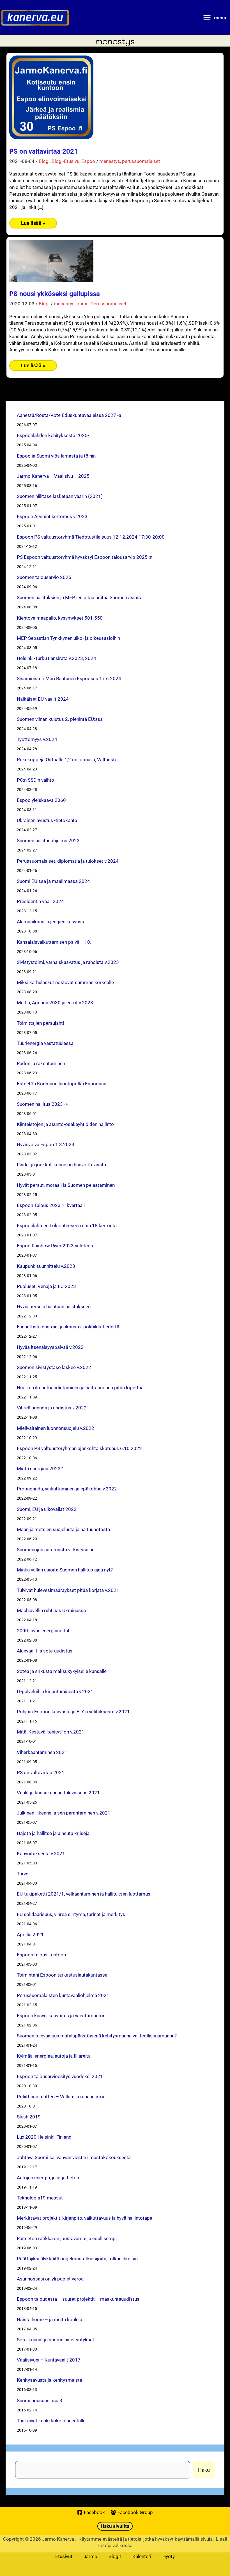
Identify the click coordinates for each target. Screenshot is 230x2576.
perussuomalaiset (141, 161)
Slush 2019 (29, 2117)
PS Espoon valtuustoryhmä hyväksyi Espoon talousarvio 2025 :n (85, 557)
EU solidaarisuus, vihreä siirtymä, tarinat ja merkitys (71, 1914)
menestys (110, 161)
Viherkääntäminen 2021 (42, 1752)
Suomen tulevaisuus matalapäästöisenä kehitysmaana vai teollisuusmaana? (97, 2036)
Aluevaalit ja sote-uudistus (45, 1651)
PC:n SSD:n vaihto (35, 780)
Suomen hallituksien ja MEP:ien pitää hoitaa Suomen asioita (80, 597)
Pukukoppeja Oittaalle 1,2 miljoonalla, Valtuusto (67, 759)
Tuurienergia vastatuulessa (45, 1043)
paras (83, 303)
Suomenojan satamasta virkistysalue (56, 1549)
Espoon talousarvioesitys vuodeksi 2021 (60, 2076)
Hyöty (169, 2556)
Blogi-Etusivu (65, 161)
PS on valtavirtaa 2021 (44, 151)
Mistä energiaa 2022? (40, 1468)
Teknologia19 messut (40, 2198)
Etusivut (64, 2556)
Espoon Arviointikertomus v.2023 (52, 516)
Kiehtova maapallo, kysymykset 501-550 (60, 618)
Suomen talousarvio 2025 (44, 577)
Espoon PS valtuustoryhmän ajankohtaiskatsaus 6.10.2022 (79, 1448)
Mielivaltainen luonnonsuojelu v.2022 (56, 1428)
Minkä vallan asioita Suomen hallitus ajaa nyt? (65, 1570)
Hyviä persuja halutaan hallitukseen (54, 1306)
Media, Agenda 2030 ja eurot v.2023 (55, 1002)
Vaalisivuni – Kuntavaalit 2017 (49, 2360)
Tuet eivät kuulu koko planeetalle (51, 2421)
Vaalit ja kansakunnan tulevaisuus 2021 (58, 1793)
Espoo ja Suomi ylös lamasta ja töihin (56, 456)
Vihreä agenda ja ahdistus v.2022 (52, 1408)
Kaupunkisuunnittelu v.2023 (46, 1266)
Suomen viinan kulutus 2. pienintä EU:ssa (60, 719)
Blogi (44, 161)
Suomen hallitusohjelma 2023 (48, 840)
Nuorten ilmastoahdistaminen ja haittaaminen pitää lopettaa (80, 1387)
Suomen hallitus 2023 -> (42, 1104)
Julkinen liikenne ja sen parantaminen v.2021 (64, 1813)
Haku (204, 2470)
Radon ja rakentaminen (41, 1063)
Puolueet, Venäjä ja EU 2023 (46, 1286)
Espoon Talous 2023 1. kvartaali (51, 1205)
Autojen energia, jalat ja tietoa (48, 2177)
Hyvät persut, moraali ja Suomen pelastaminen (66, 1185)
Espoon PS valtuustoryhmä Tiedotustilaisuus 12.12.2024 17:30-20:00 (91, 537)
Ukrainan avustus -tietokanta (47, 820)
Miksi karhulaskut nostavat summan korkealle (65, 982)
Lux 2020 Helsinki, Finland (44, 2137)
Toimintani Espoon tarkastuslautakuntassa (62, 1975)
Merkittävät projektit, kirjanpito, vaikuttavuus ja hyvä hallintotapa (85, 2218)
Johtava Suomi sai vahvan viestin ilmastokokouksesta (74, 2157)
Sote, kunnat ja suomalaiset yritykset (56, 2340)
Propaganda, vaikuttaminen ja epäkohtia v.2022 (67, 1489)
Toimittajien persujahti (40, 1023)
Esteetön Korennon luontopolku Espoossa (62, 1083)
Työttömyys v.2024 (37, 739)
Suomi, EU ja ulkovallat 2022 (47, 1509)
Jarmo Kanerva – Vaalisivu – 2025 (53, 476)
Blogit (115, 2556)
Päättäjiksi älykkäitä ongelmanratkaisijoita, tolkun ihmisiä (77, 2258)
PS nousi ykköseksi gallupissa (55, 294)
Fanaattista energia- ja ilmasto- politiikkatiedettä (68, 1327)
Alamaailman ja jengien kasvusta (51, 921)
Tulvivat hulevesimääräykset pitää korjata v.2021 (68, 1590)
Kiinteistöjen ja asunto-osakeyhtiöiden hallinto (65, 1124)
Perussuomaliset (109, 303)
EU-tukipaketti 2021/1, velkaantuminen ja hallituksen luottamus (84, 1894)
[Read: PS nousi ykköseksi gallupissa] (51, 260)
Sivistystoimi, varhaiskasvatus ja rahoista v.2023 (68, 962)
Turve (23, 1874)
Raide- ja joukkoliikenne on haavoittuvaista (61, 1164)
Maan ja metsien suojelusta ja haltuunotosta (63, 1529)
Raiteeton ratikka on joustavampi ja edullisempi (67, 2238)
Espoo (88, 161)
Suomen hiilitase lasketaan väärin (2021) (60, 496)
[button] (115, 2526)
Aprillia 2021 (30, 1934)
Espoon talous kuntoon (41, 1955)
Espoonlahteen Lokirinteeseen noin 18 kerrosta (67, 1225)
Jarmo (90, 2556)
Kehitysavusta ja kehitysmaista (50, 2380)
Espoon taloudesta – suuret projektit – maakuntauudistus (78, 2299)
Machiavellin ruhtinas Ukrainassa (51, 1610)
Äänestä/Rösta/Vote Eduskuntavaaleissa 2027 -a (69, 415)
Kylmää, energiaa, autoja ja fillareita (54, 2056)
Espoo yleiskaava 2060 (41, 800)
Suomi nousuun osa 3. (40, 2400)
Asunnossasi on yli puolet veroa (50, 2279)
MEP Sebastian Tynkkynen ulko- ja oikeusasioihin (68, 638)
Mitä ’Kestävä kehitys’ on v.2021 (51, 1732)
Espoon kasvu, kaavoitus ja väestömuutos (61, 2015)
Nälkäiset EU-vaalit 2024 (43, 699)
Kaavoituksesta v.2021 (41, 1853)
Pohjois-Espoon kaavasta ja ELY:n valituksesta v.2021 (73, 1711)
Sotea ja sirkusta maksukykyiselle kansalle (62, 1671)
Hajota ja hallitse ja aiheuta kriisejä (53, 1833)
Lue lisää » (33, 224)
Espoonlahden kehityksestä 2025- (53, 435)
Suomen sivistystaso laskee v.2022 (54, 1367)
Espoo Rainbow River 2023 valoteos (55, 1246)
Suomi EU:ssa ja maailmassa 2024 (53, 881)
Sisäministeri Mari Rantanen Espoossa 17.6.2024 (69, 678)
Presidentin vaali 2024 (40, 901)
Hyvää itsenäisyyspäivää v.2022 (50, 1347)
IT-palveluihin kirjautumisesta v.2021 (55, 1691)
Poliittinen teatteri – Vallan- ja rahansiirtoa (61, 2096)
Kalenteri (142, 2556)
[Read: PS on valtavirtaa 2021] (51, 97)
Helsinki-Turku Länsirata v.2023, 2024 (57, 658)
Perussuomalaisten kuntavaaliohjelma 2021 (63, 1995)
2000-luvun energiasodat (43, 1630)
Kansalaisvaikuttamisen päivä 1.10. (54, 942)
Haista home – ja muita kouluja (50, 2319)
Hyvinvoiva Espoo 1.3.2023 (46, 1144)
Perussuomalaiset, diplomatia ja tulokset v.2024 (68, 861)
